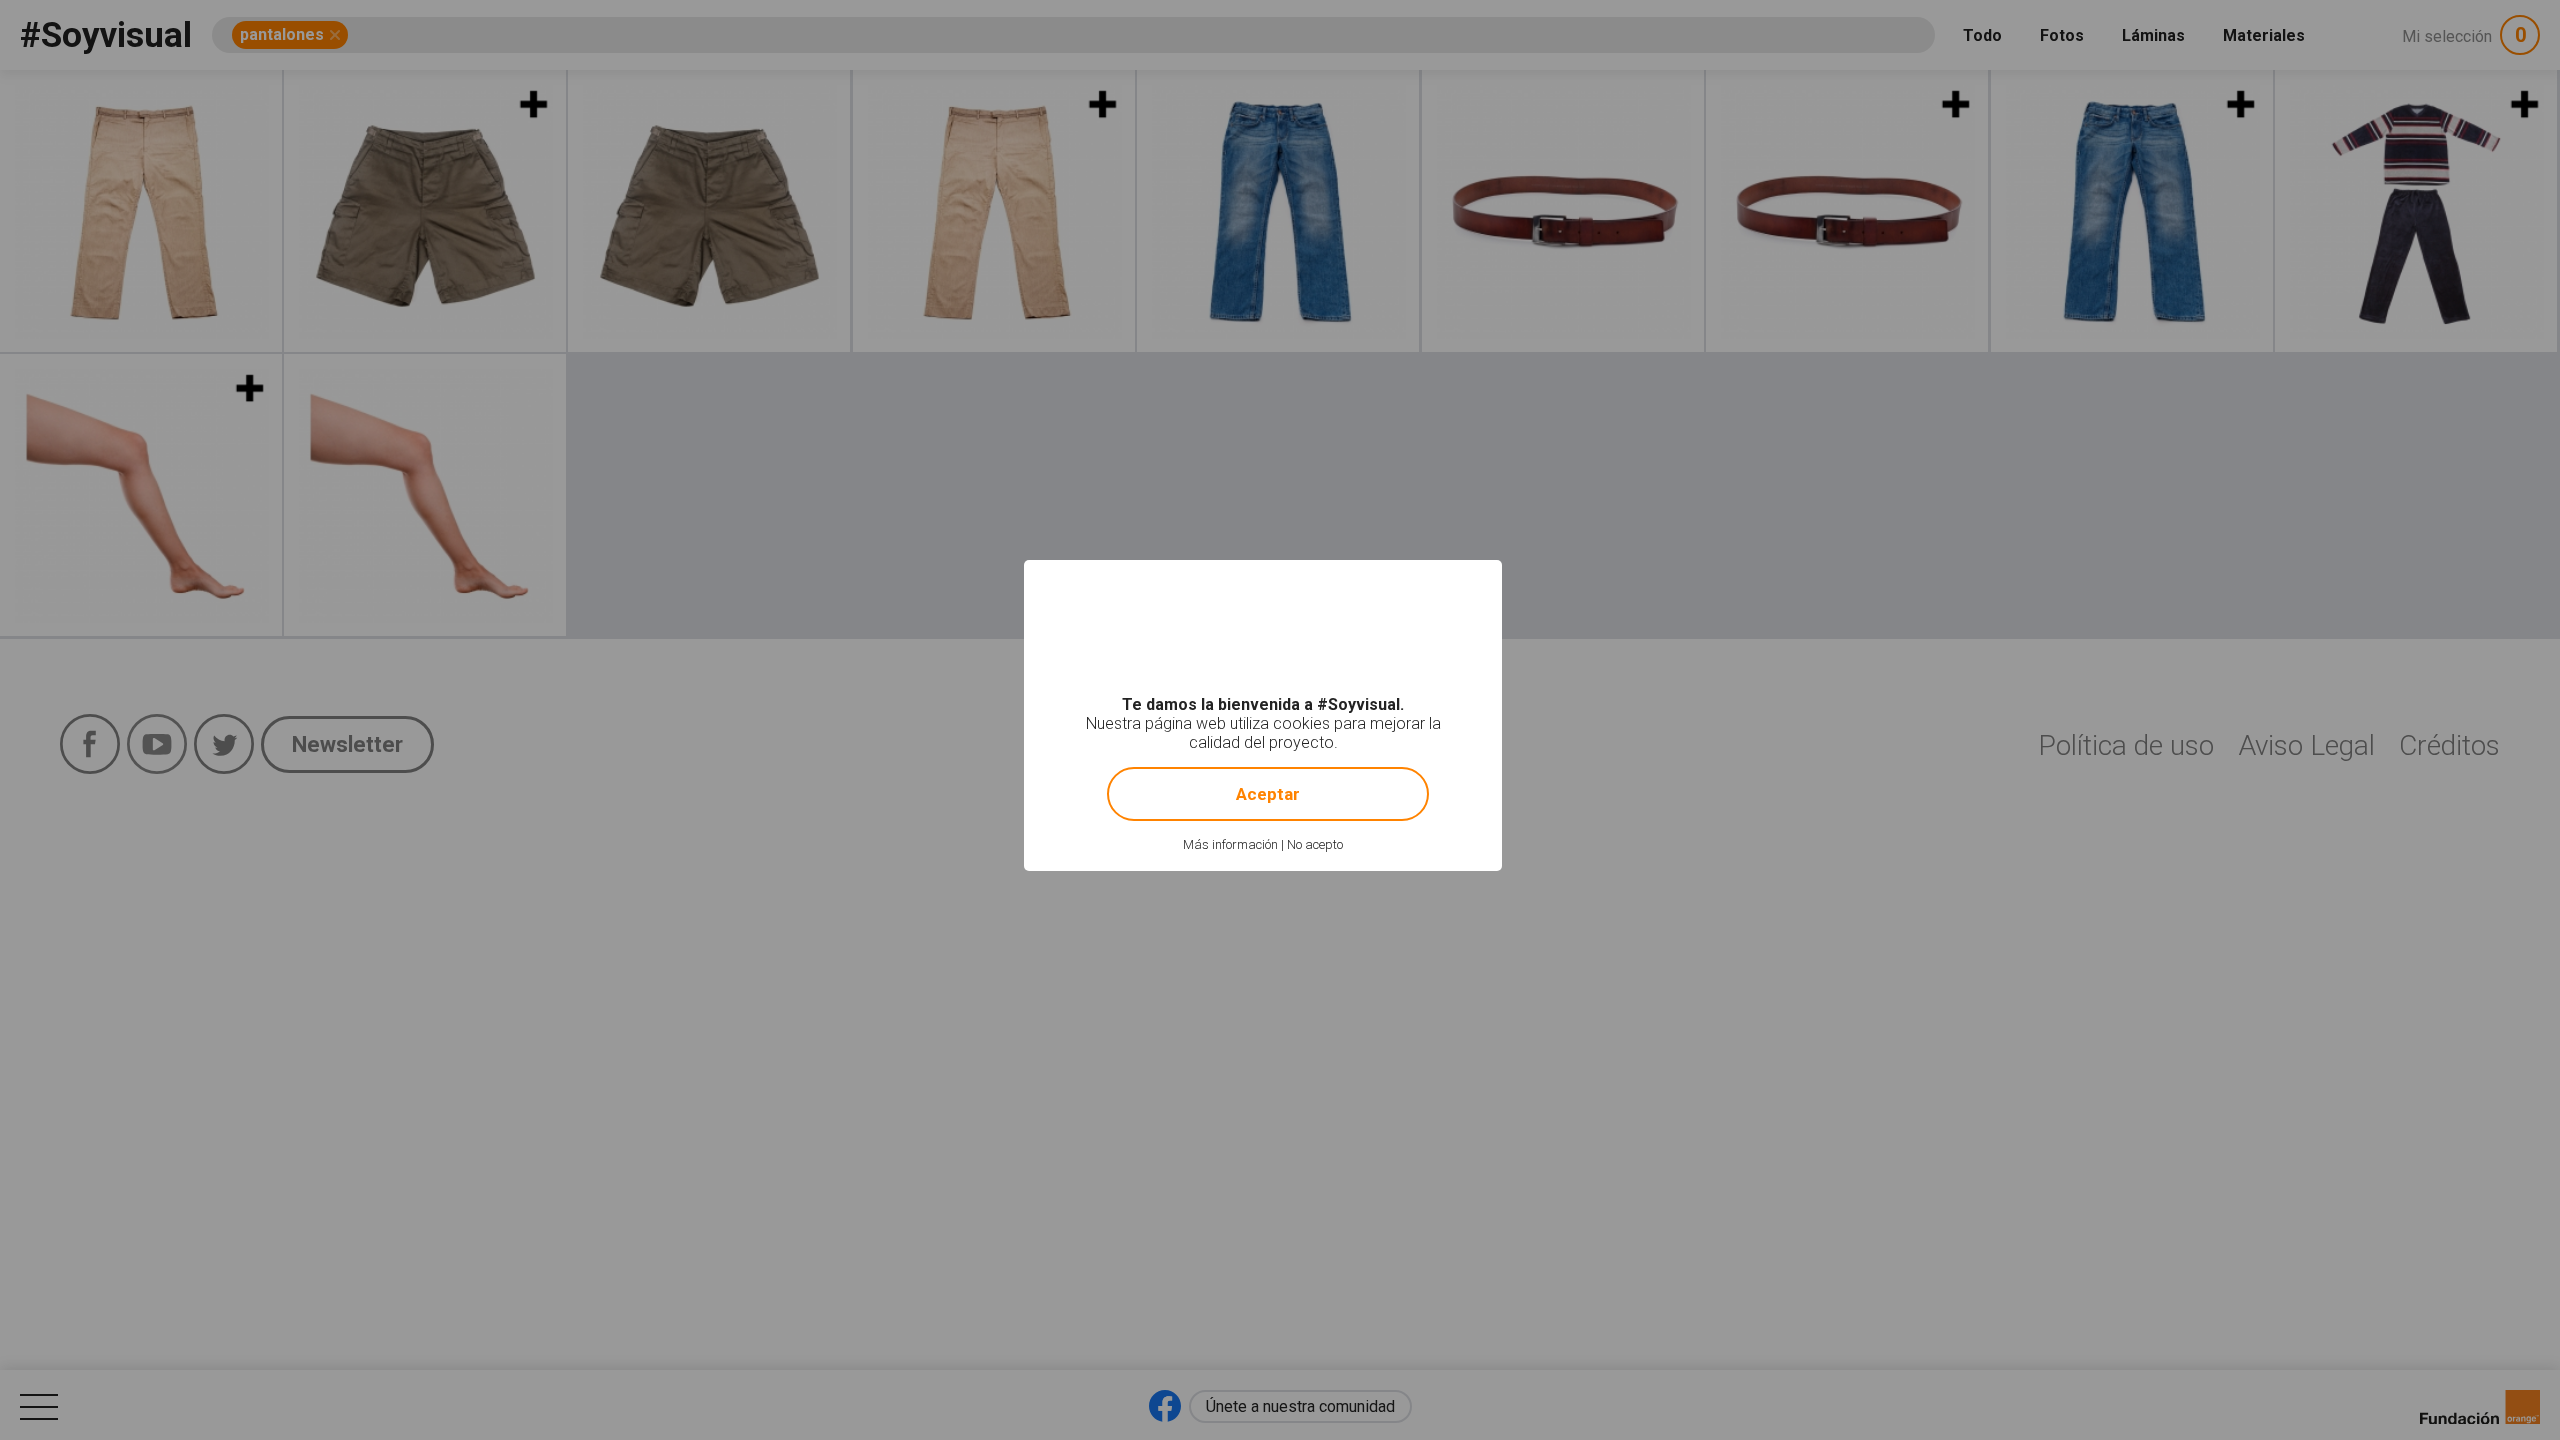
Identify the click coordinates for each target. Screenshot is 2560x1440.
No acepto (1315, 844)
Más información (1230, 844)
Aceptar (1268, 794)
